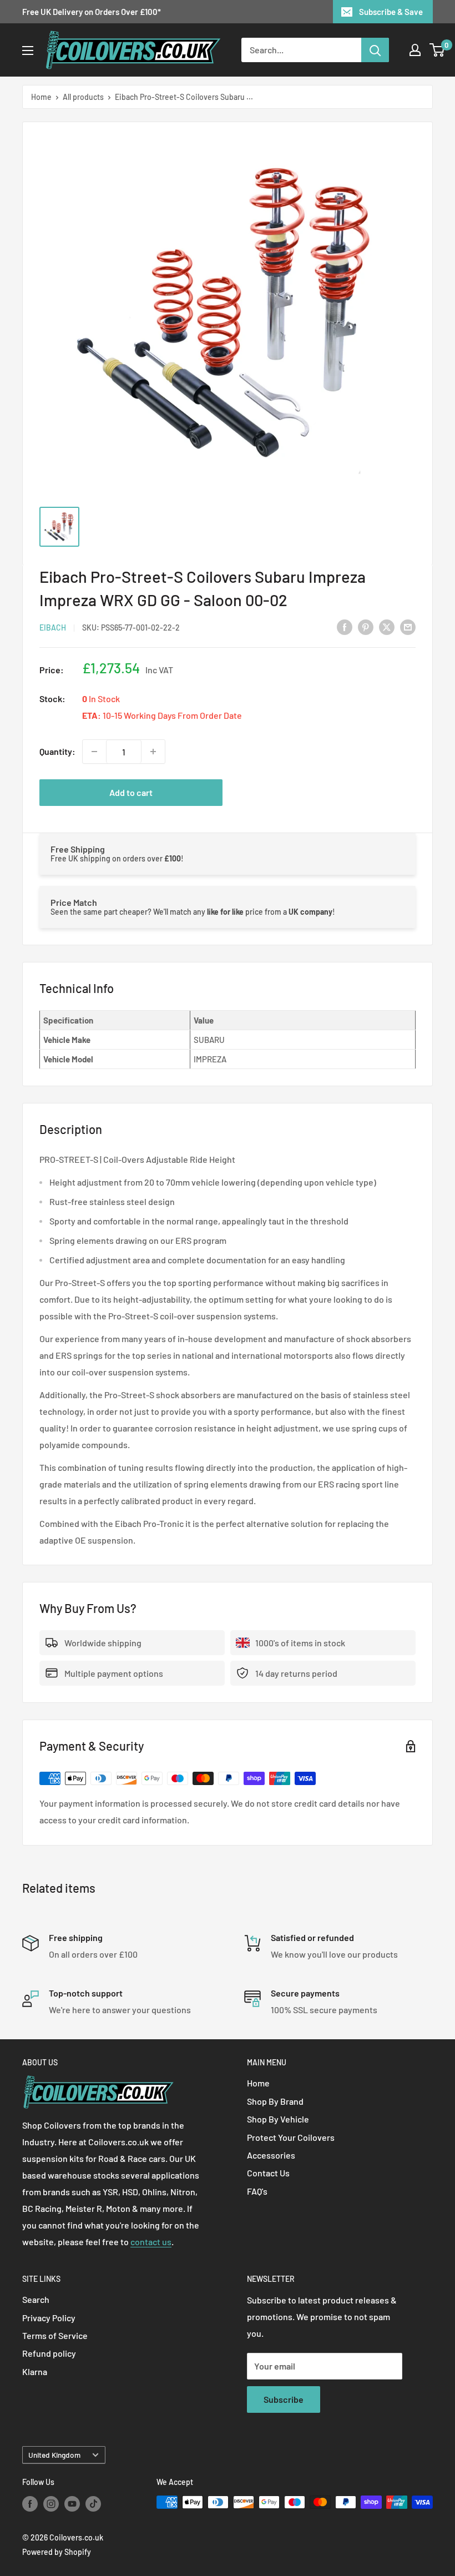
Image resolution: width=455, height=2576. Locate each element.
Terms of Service (55, 2335)
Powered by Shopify (57, 2552)
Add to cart (131, 792)
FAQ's (257, 2191)
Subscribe (284, 2399)
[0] (438, 50)
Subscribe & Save (391, 12)
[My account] (415, 50)
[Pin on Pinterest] (366, 626)
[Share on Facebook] (345, 626)
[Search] (375, 50)
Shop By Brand (275, 2101)
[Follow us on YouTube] (72, 2503)
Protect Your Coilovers (291, 2137)
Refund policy (49, 2353)
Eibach (53, 627)
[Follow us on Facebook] (30, 2503)
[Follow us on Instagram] (51, 2503)
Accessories (271, 2155)
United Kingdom (54, 2455)
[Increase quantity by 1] (153, 752)
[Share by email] (408, 626)
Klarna (35, 2371)
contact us (151, 2242)
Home (41, 97)
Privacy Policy (49, 2318)
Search (36, 2299)
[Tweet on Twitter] (387, 626)
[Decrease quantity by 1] (94, 752)
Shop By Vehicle (278, 2119)
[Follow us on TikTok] (93, 2503)
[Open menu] (28, 51)
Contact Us (268, 2173)
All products (83, 97)
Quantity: (57, 751)
